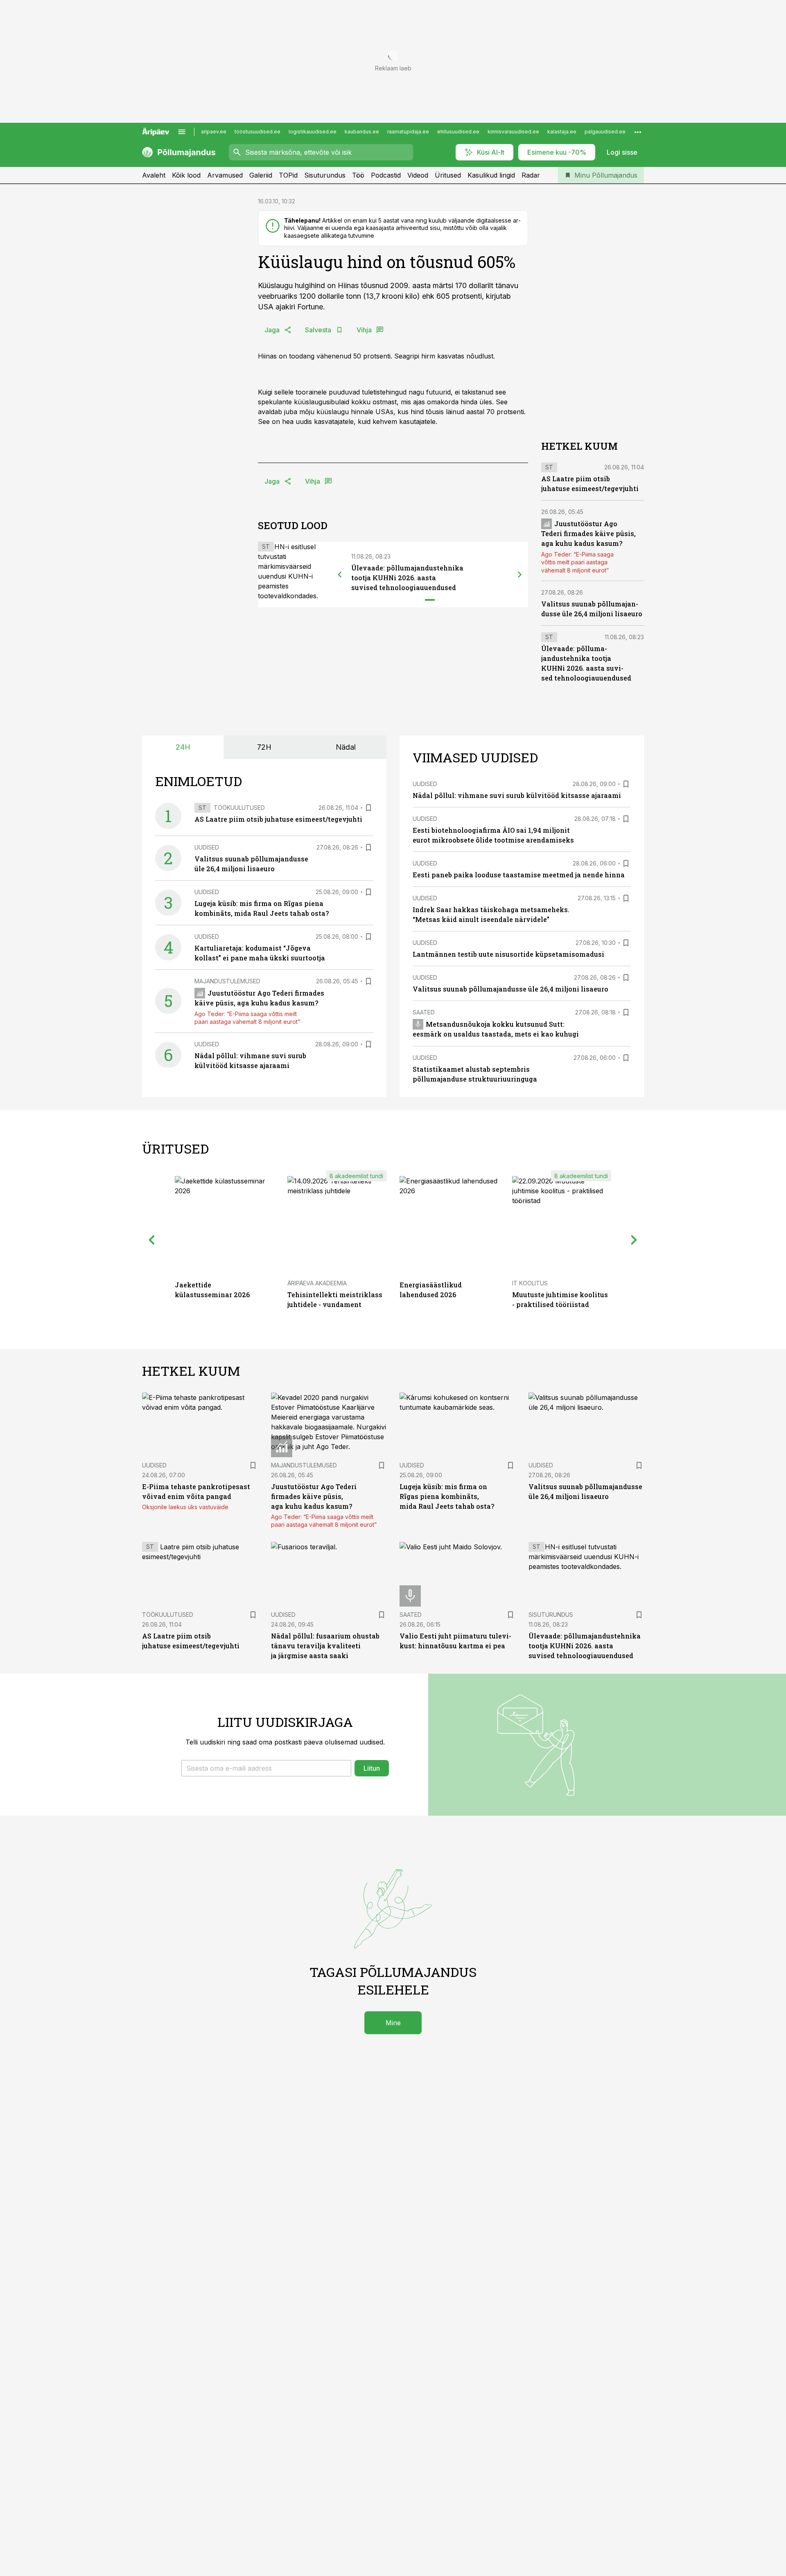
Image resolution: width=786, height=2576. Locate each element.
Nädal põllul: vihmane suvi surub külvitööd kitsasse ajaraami (517, 795)
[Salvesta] (368, 808)
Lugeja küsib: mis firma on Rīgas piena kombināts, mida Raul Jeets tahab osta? (447, 1496)
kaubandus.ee (362, 132)
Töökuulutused (239, 808)
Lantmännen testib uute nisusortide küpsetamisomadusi (508, 954)
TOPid (288, 175)
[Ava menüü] (182, 132)
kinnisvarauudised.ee (513, 132)
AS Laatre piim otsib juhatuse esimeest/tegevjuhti (278, 819)
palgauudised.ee (605, 132)
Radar (531, 175)
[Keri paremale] (520, 575)
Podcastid (386, 175)
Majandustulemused (227, 981)
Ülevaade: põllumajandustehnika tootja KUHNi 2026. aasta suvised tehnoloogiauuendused (407, 578)
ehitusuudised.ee (458, 132)
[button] (266, 1768)
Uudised (207, 847)
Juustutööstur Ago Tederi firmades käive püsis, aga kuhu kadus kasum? (588, 533)
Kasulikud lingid (491, 175)
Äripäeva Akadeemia (317, 1283)
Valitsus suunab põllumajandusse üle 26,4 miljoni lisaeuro (510, 989)
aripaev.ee (214, 132)
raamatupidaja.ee (408, 132)
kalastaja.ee (562, 132)
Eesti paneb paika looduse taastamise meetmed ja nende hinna (519, 875)
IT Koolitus (530, 1283)
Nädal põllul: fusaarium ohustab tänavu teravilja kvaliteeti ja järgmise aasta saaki (325, 1646)
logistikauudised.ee (313, 132)
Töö (358, 175)
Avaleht (154, 175)
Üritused (448, 175)
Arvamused (225, 175)
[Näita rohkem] (638, 132)
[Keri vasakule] (340, 575)
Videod (418, 175)
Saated (424, 1012)
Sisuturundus (325, 175)
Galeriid (261, 175)
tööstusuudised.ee (257, 132)
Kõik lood (186, 175)
